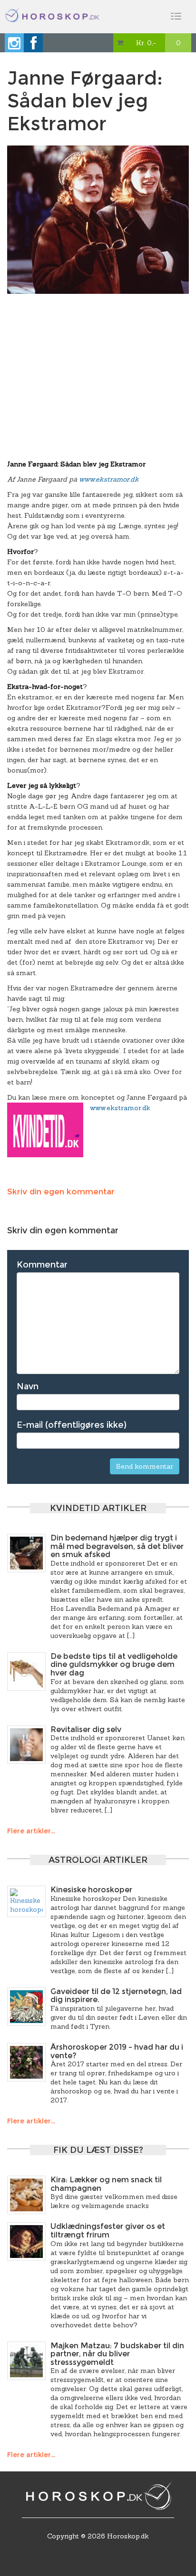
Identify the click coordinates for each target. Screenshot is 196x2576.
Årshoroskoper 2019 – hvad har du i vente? (117, 2051)
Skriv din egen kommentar (61, 1191)
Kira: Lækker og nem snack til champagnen (106, 2184)
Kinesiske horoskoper (91, 1890)
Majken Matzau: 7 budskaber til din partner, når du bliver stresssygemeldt (117, 2354)
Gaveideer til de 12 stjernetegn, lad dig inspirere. (116, 1996)
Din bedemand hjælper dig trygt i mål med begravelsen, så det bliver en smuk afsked (117, 1546)
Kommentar (42, 1265)
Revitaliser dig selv (86, 1729)
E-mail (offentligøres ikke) (72, 1425)
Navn (28, 1386)
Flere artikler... (31, 1831)
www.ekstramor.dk (109, 479)
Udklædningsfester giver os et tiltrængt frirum (108, 2231)
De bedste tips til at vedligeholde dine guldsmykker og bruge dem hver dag (114, 1665)
